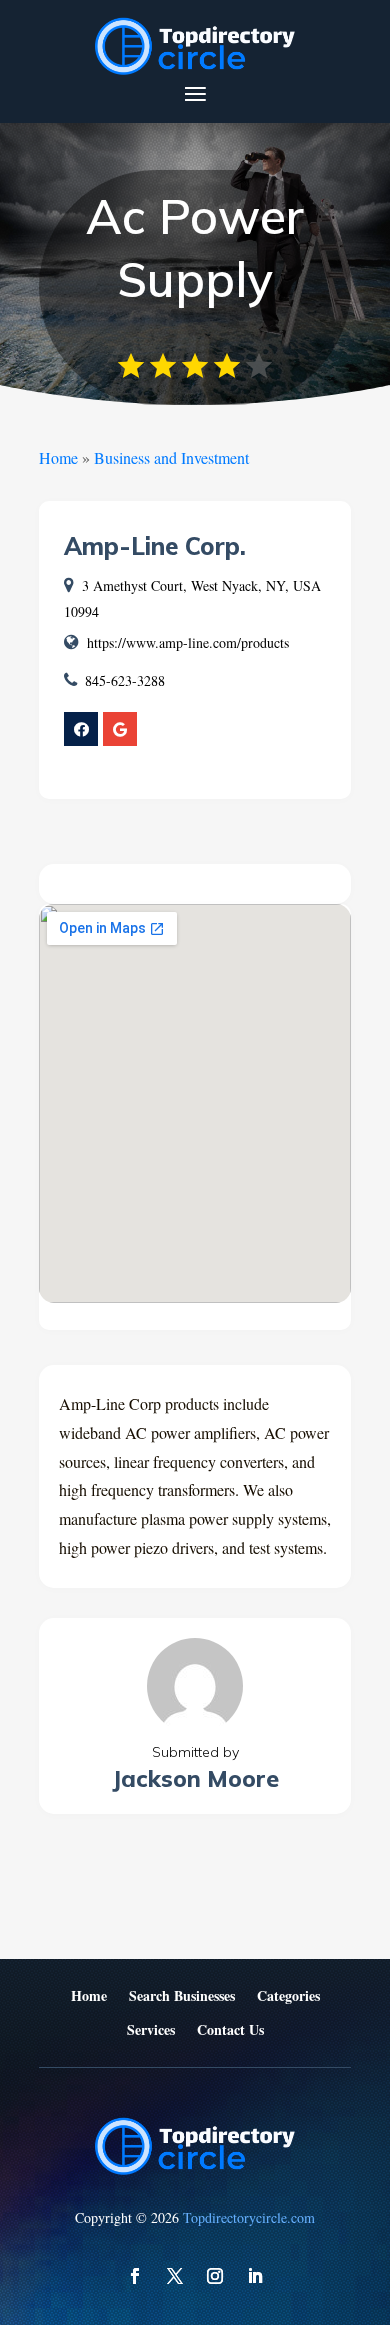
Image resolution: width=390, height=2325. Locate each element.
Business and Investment (171, 457)
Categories (288, 1996)
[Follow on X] (175, 2276)
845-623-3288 (125, 680)
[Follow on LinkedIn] (255, 2276)
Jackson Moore (195, 1778)
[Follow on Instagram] (215, 2276)
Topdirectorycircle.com (249, 2217)
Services (151, 2030)
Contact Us (230, 2030)
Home (58, 457)
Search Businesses (182, 1996)
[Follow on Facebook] (135, 2276)
